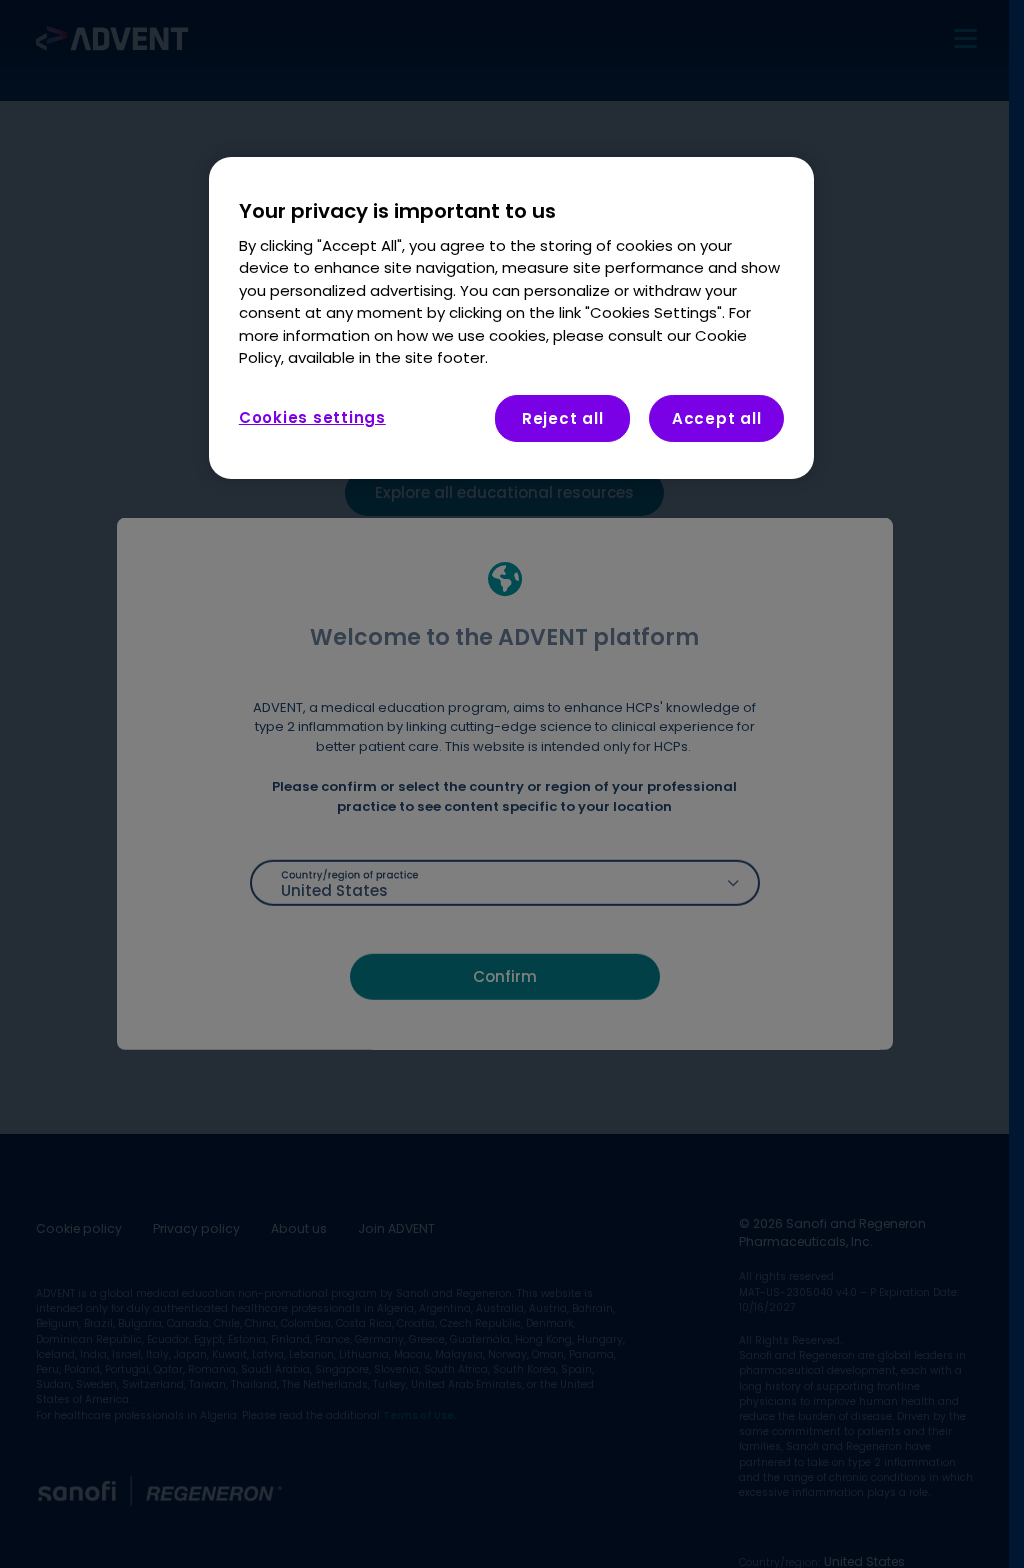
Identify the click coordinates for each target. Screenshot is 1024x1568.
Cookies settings (312, 417)
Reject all (563, 418)
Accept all (717, 418)
